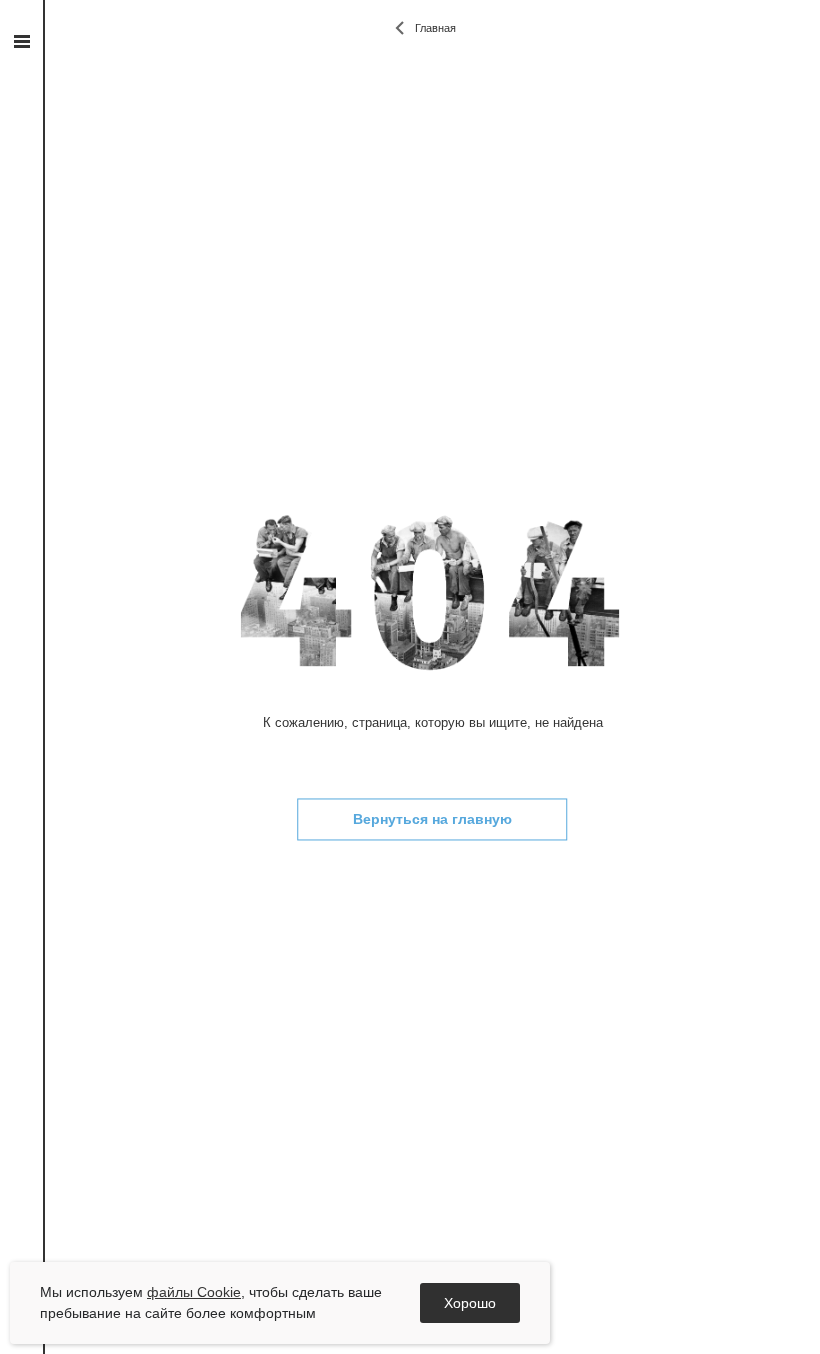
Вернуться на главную (432, 820)
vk (21, 263)
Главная (435, 28)
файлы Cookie (194, 1292)
